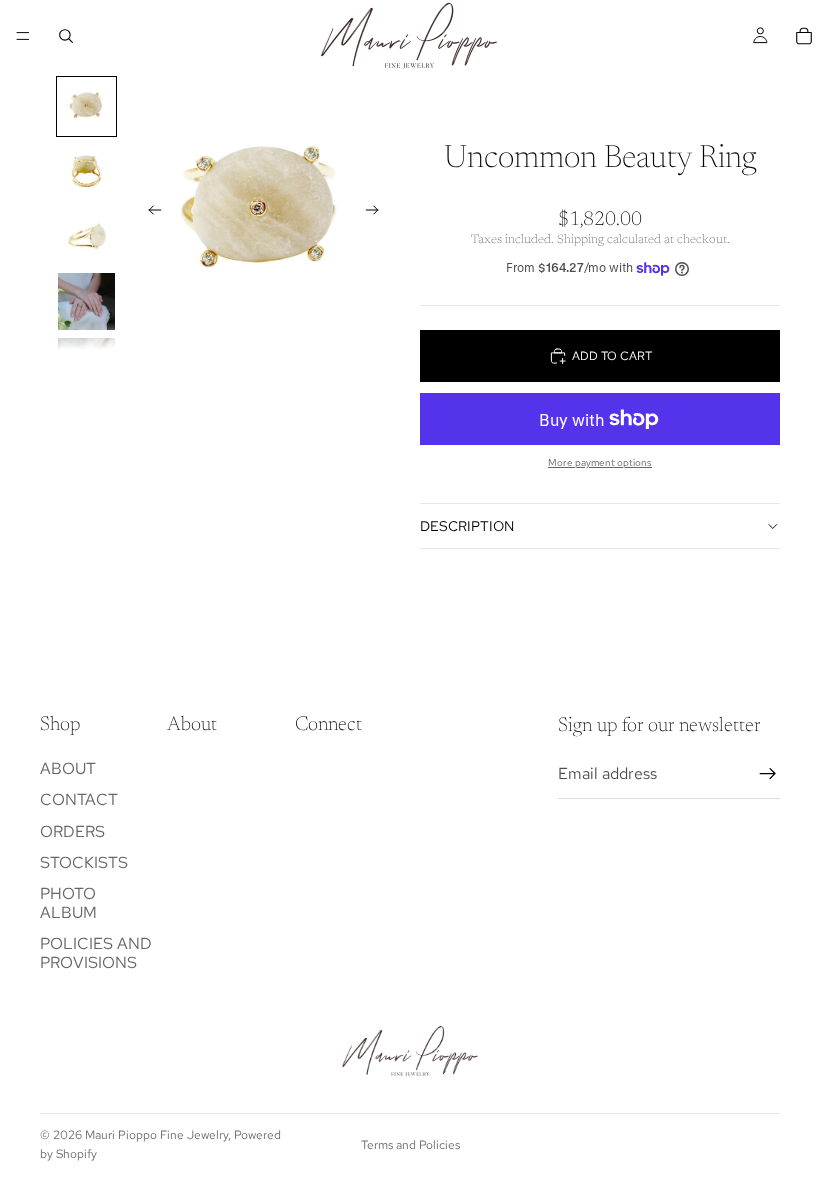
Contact (79, 800)
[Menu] (23, 36)
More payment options (600, 462)
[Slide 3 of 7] (86, 236)
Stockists (84, 862)
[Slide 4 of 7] (86, 301)
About (68, 769)
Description (467, 526)
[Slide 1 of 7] (86, 106)
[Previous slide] (149, 213)
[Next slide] (378, 213)
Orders (72, 831)
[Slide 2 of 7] (86, 171)
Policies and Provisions (96, 954)
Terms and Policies (410, 1145)
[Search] (66, 36)
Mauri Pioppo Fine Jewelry (156, 1135)
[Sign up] (768, 774)
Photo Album (68, 903)
